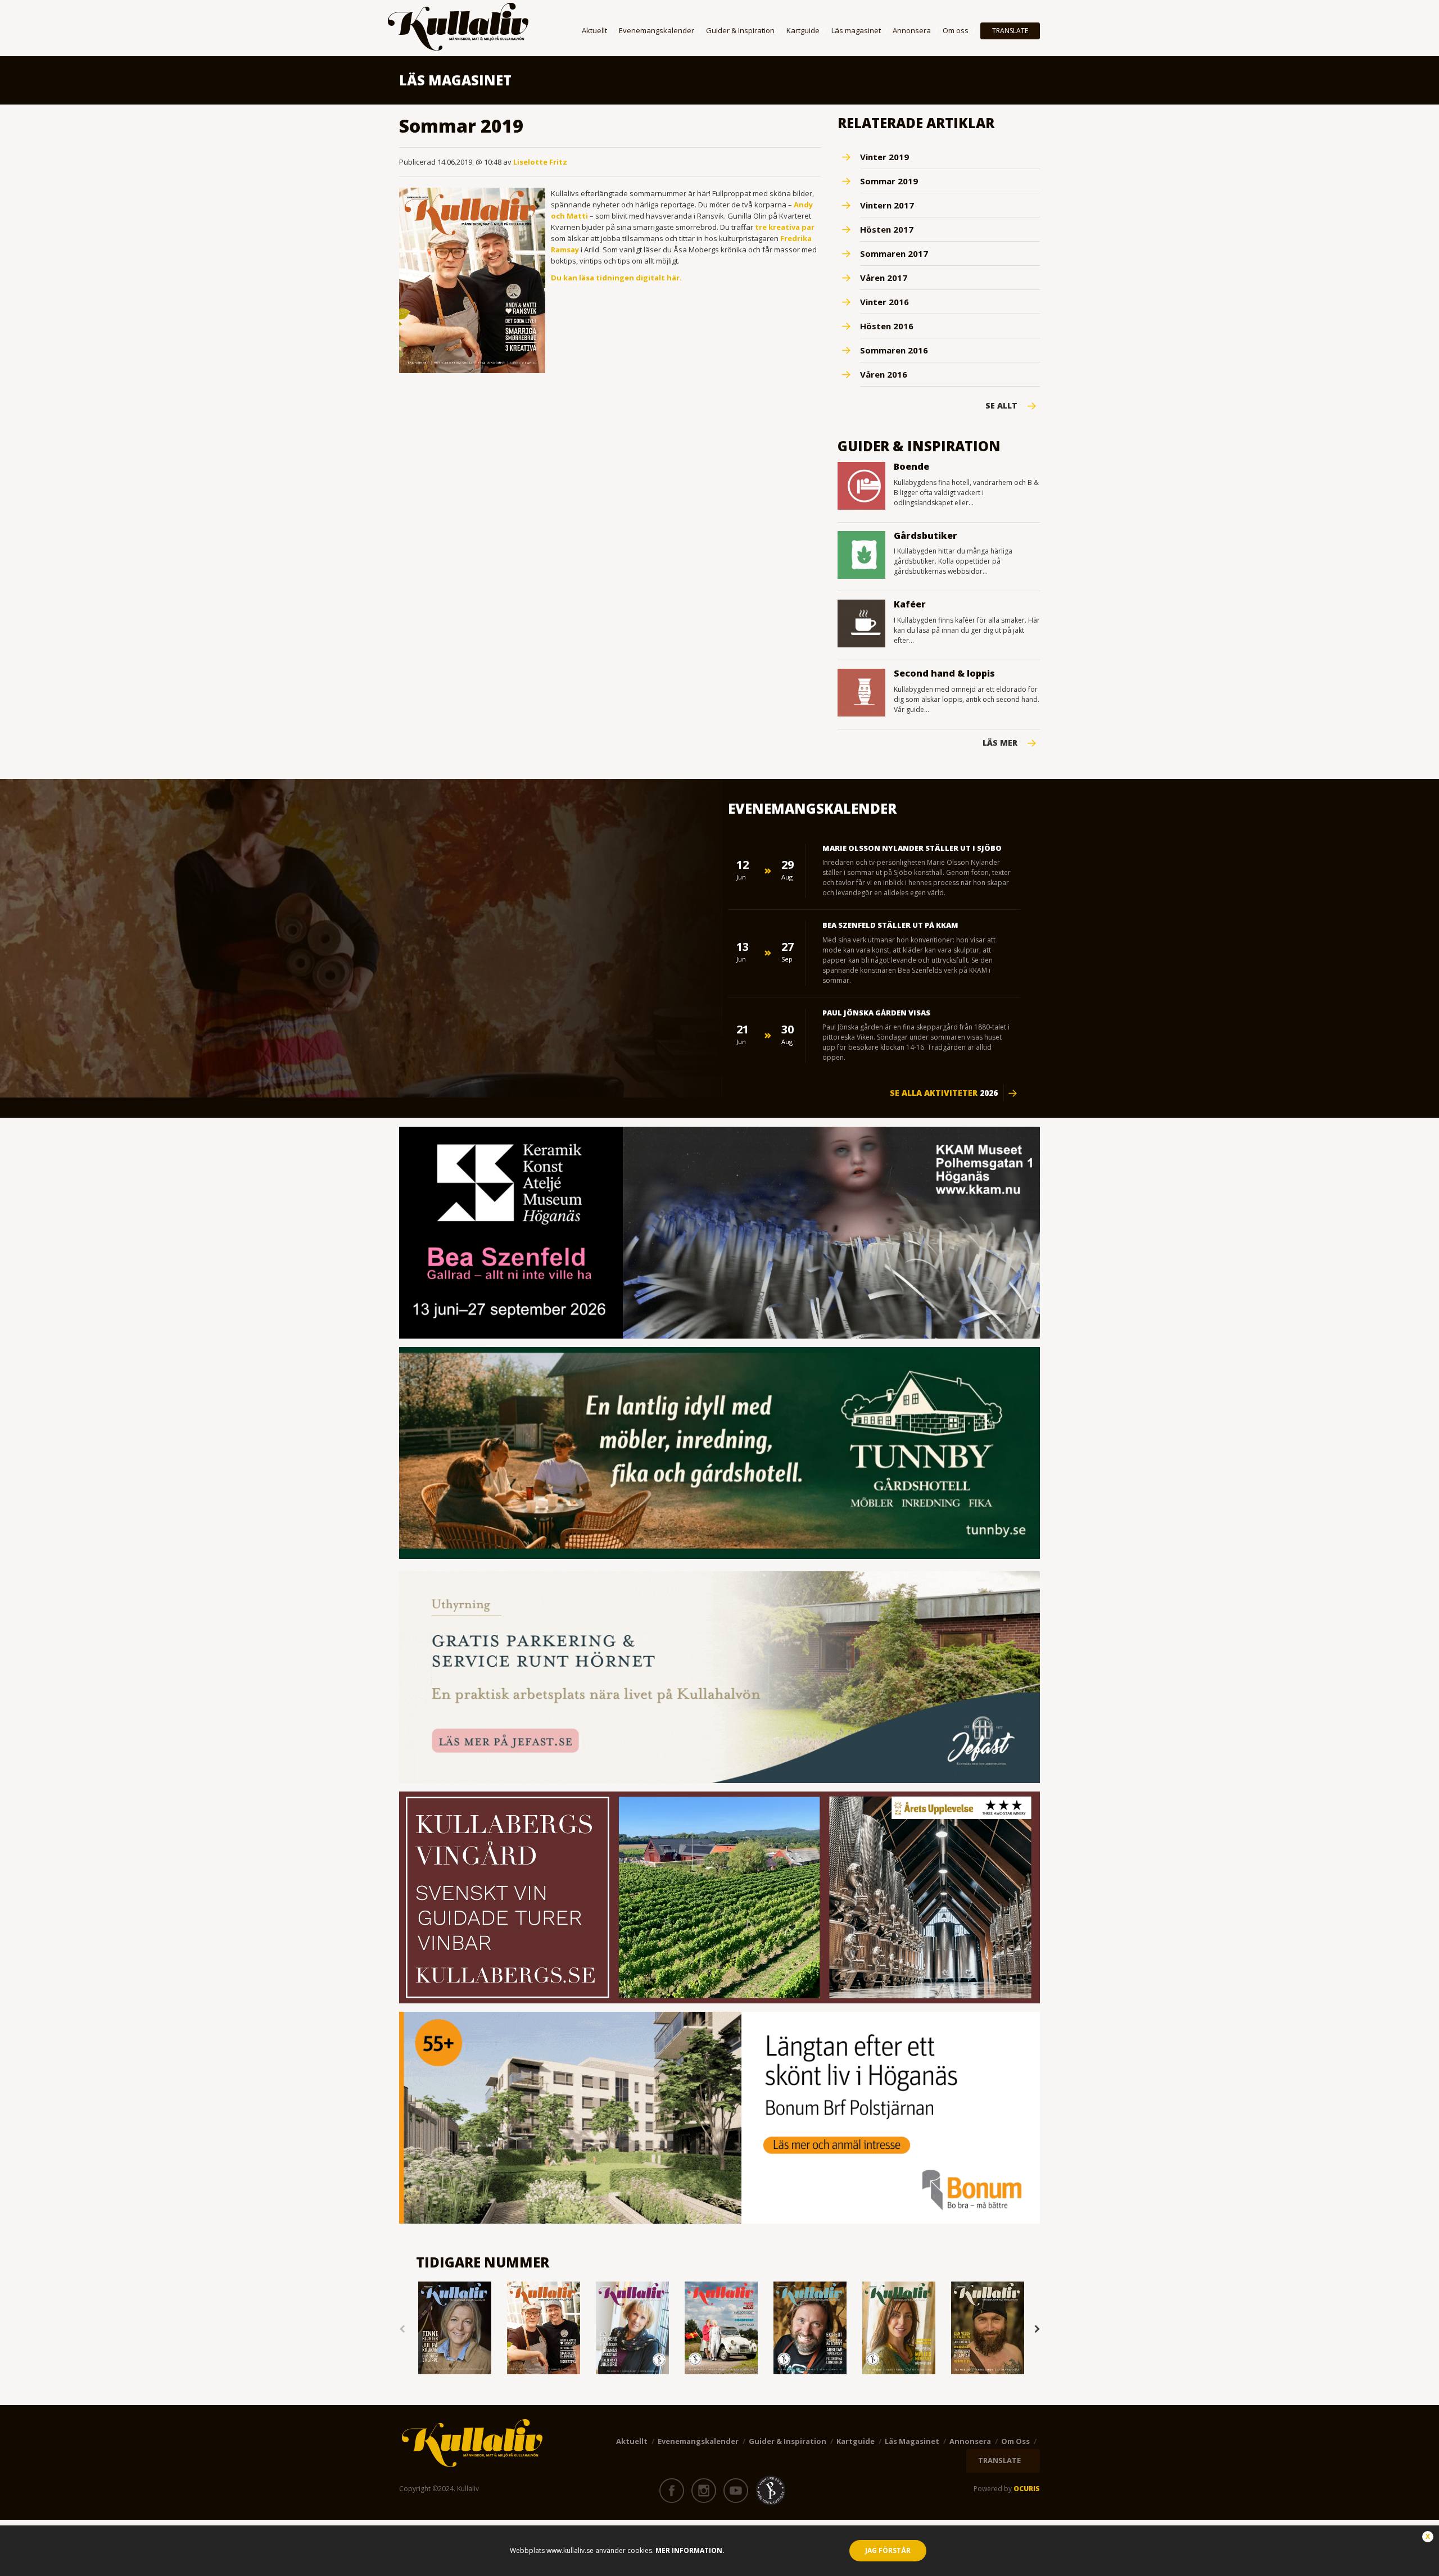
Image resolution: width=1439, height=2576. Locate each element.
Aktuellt (594, 30)
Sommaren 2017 (894, 253)
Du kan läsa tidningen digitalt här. (616, 278)
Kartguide (803, 30)
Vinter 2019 (884, 157)
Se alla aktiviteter (944, 1093)
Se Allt (1001, 406)
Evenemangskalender (657, 30)
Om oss (956, 30)
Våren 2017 (884, 278)
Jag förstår (888, 2550)
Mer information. (689, 2550)
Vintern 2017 (887, 205)
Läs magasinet (856, 30)
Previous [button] (402, 2329)
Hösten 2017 (887, 229)
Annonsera (912, 30)
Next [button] (1037, 2329)
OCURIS (1027, 2489)
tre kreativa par (785, 227)
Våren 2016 (884, 374)
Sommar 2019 (889, 181)
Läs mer (1000, 743)
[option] (455, 2329)
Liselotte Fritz (540, 162)
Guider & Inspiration (740, 30)
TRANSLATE (1010, 31)
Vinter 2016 (884, 302)
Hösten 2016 (887, 326)
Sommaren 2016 (894, 350)
